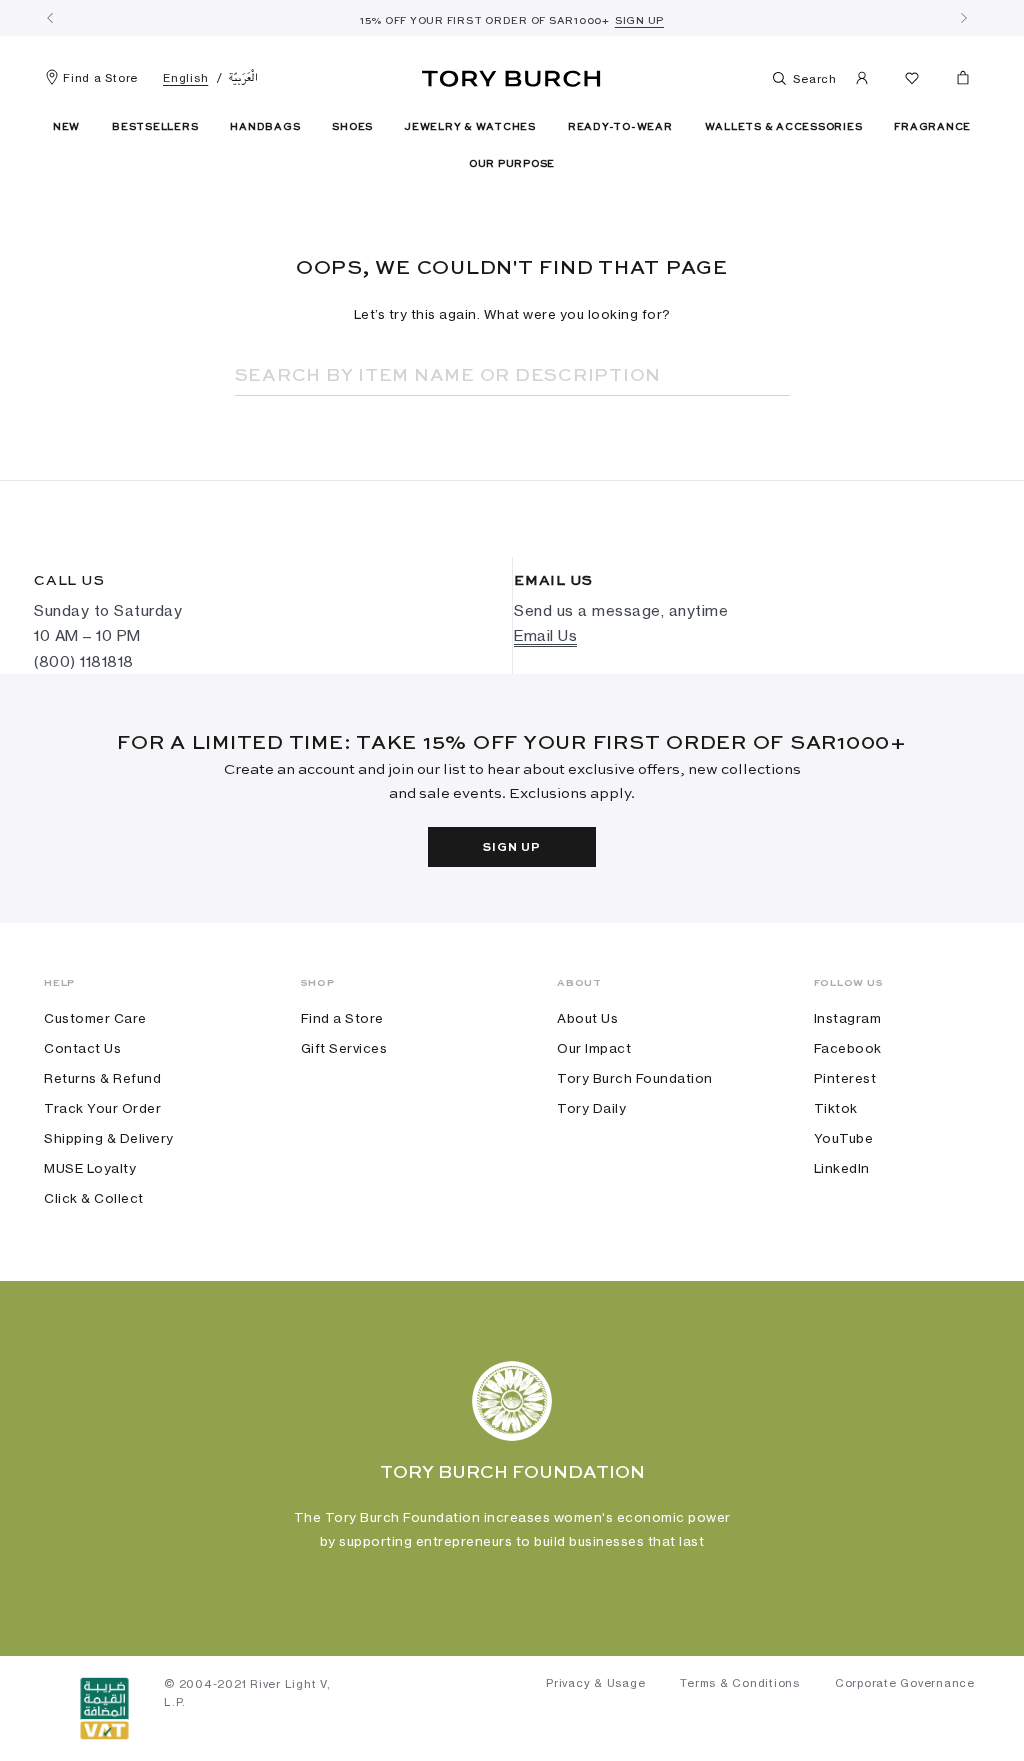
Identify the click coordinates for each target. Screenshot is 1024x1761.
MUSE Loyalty (90, 1168)
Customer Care (95, 1018)
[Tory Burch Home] (511, 75)
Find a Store (100, 78)
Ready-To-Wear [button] (620, 127)
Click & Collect (94, 1198)
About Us (587, 1018)
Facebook (848, 1048)
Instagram (848, 1018)
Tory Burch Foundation (635, 1078)
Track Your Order (102, 1108)
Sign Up (511, 848)
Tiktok (836, 1108)
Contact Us (82, 1048)
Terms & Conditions (740, 1683)
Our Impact (594, 1048)
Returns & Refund (102, 1078)
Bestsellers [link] (155, 127)
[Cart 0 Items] (955, 82)
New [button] (66, 127)
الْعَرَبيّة (243, 78)
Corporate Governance (905, 1683)
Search (813, 79)
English (185, 78)
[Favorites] (912, 81)
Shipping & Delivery (109, 1138)
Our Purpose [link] (512, 164)
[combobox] (485, 376)
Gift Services (344, 1048)
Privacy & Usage (595, 1683)
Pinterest (845, 1078)
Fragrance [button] (932, 127)
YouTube (844, 1138)
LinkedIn (842, 1168)
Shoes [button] (352, 127)
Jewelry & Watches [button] (470, 127)
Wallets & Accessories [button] (784, 127)
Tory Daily (591, 1108)
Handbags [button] (265, 127)
